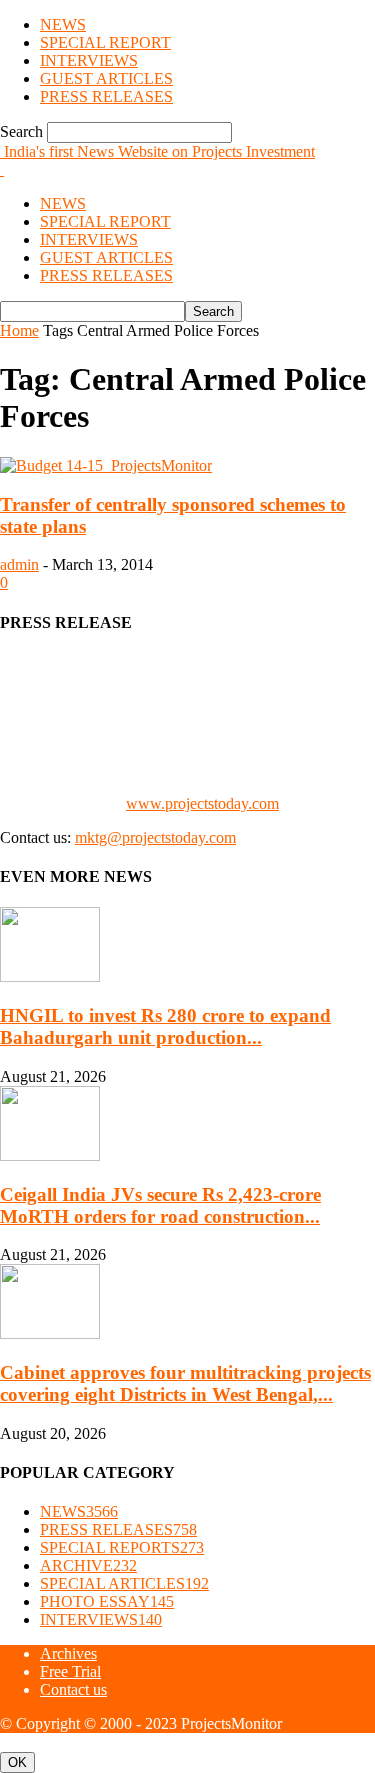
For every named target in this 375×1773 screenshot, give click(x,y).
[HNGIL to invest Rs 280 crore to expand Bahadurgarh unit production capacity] (50, 976)
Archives (68, 1653)
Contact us (73, 1689)
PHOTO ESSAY (107, 1601)
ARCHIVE (88, 1565)
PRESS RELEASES (106, 96)
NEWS (63, 24)
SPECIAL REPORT (105, 42)
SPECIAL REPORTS (122, 1547)
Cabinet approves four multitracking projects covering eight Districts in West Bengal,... (185, 1383)
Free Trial (70, 1671)
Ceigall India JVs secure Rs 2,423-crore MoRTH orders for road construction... (160, 1205)
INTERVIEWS (89, 60)
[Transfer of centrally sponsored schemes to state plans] (106, 465)
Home (19, 330)
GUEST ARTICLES (106, 78)
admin (19, 564)
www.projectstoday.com (202, 803)
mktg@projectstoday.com (155, 837)
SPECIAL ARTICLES (124, 1583)
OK (17, 1762)
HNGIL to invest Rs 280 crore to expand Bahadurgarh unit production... (165, 1026)
